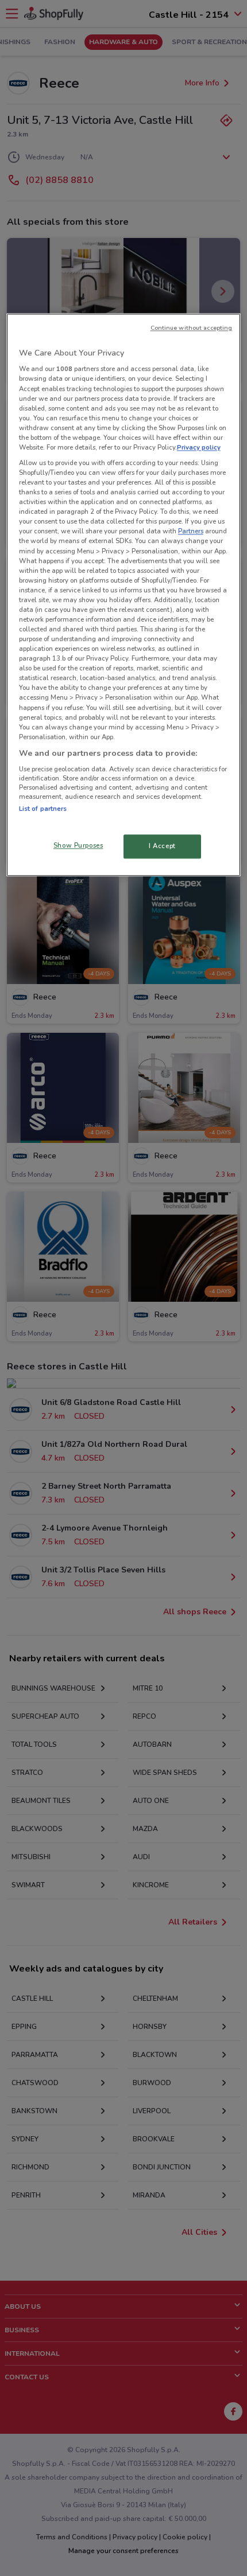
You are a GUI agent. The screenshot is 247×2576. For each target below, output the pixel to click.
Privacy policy (199, 447)
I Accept (162, 846)
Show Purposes (78, 845)
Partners (191, 532)
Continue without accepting (192, 328)
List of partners (43, 809)
